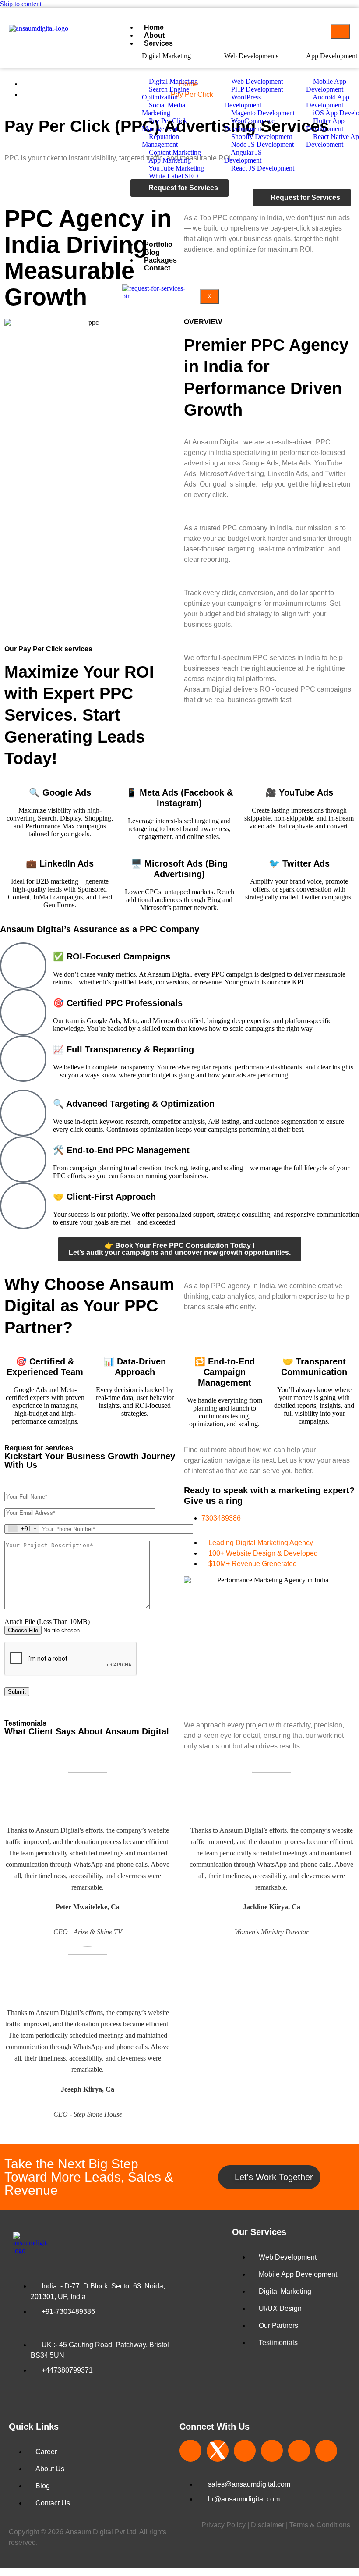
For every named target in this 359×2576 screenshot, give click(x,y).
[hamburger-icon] (340, 31)
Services (158, 43)
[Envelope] (176, 200)
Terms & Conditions (320, 2525)
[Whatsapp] (200, 200)
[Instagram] (245, 2451)
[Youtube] (326, 2451)
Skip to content (21, 4)
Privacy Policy (223, 2525)
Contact (157, 268)
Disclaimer (268, 2525)
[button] (179, 2572)
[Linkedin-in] (272, 2451)
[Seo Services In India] (218, 2451)
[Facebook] (190, 2451)
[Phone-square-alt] (153, 200)
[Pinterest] (299, 2451)
